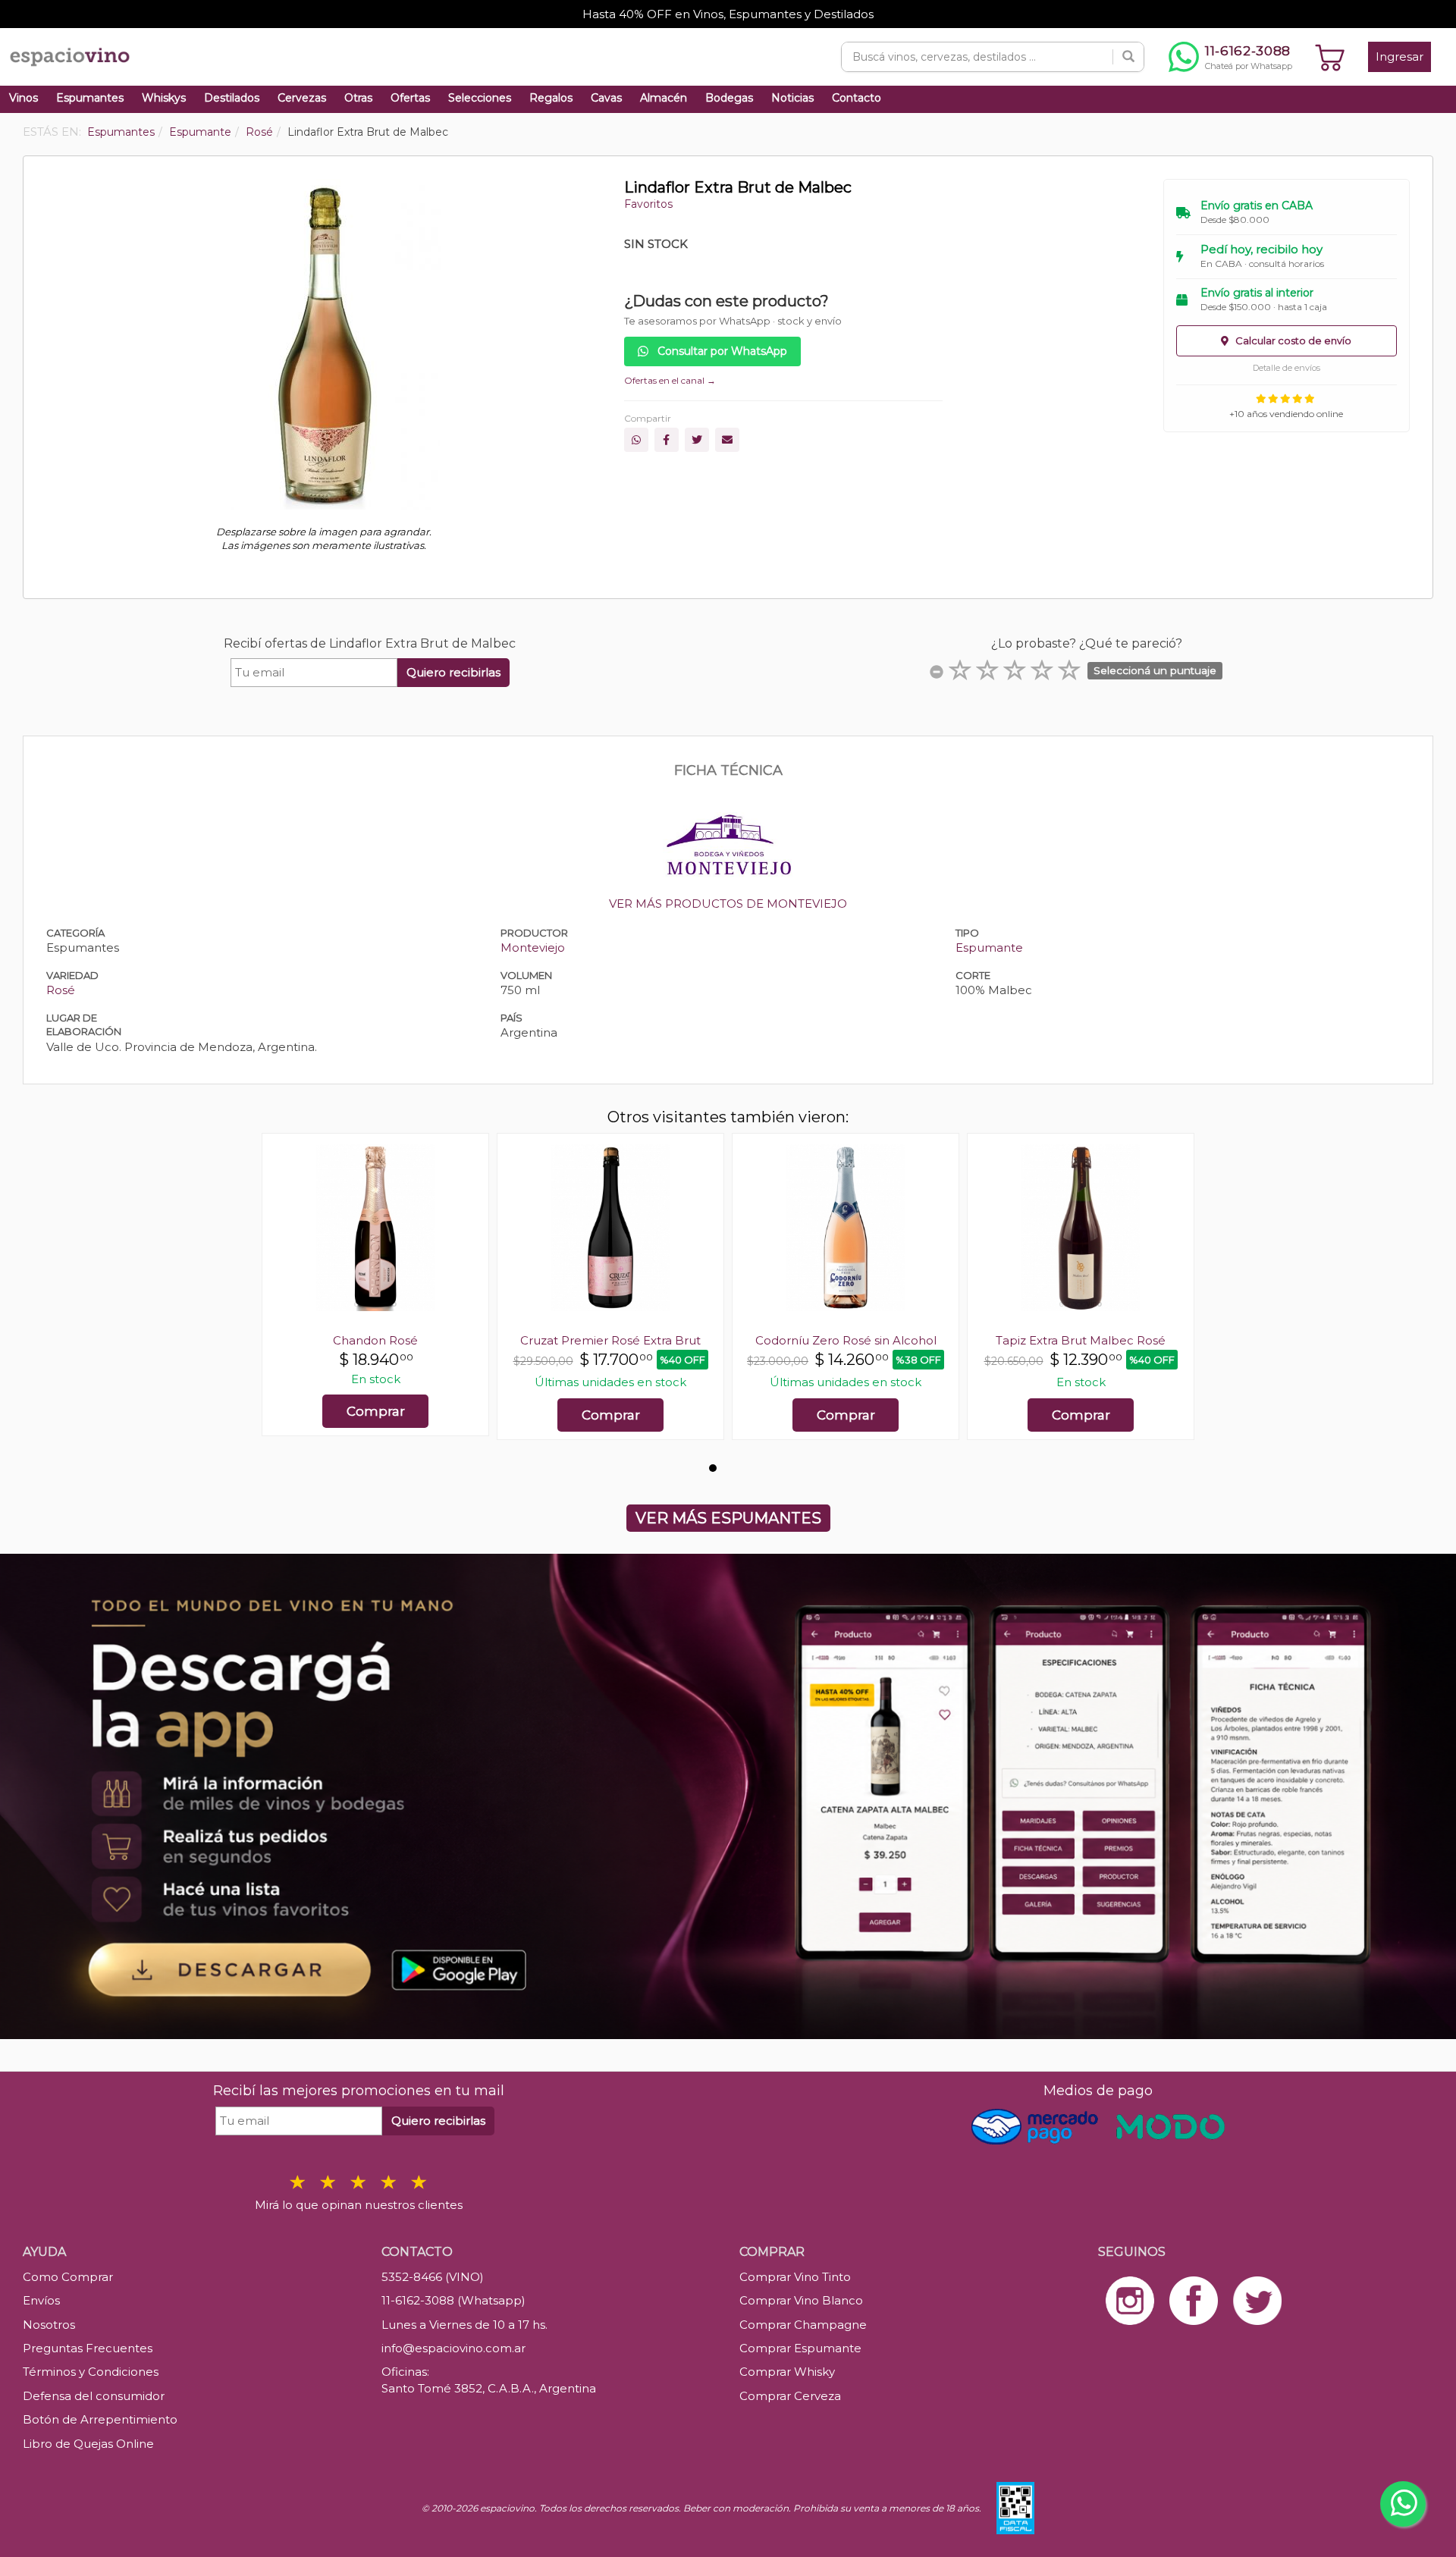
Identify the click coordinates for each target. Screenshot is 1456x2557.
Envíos (41, 2300)
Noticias (792, 98)
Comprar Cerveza (790, 2396)
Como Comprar (68, 2277)
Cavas (606, 98)
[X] (697, 440)
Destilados (232, 98)
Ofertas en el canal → (670, 380)
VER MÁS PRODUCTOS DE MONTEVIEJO (728, 904)
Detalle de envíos (1287, 368)
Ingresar (1400, 56)
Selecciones (480, 98)
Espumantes (90, 98)
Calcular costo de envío (1292, 340)
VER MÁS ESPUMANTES (728, 1518)
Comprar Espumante (800, 2348)
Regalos (551, 98)
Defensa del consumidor (94, 2396)
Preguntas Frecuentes (88, 2348)
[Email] (727, 440)
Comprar (376, 1411)
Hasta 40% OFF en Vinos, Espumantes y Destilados (728, 14)
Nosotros (49, 2325)
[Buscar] (1128, 57)
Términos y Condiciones (91, 2372)
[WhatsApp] (636, 440)
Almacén (664, 98)
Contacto (857, 98)
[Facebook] (667, 440)
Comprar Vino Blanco (801, 2300)
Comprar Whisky (787, 2372)
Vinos (24, 98)
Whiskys (164, 98)
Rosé (61, 990)
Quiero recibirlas (453, 672)
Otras (358, 98)
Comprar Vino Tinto (795, 2277)
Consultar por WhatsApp (721, 351)
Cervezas (302, 98)
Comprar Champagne (803, 2325)
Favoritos (648, 204)
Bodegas (729, 98)
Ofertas (410, 98)
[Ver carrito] (1330, 57)
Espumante (989, 948)
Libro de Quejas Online (88, 2444)
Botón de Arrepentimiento (100, 2419)
